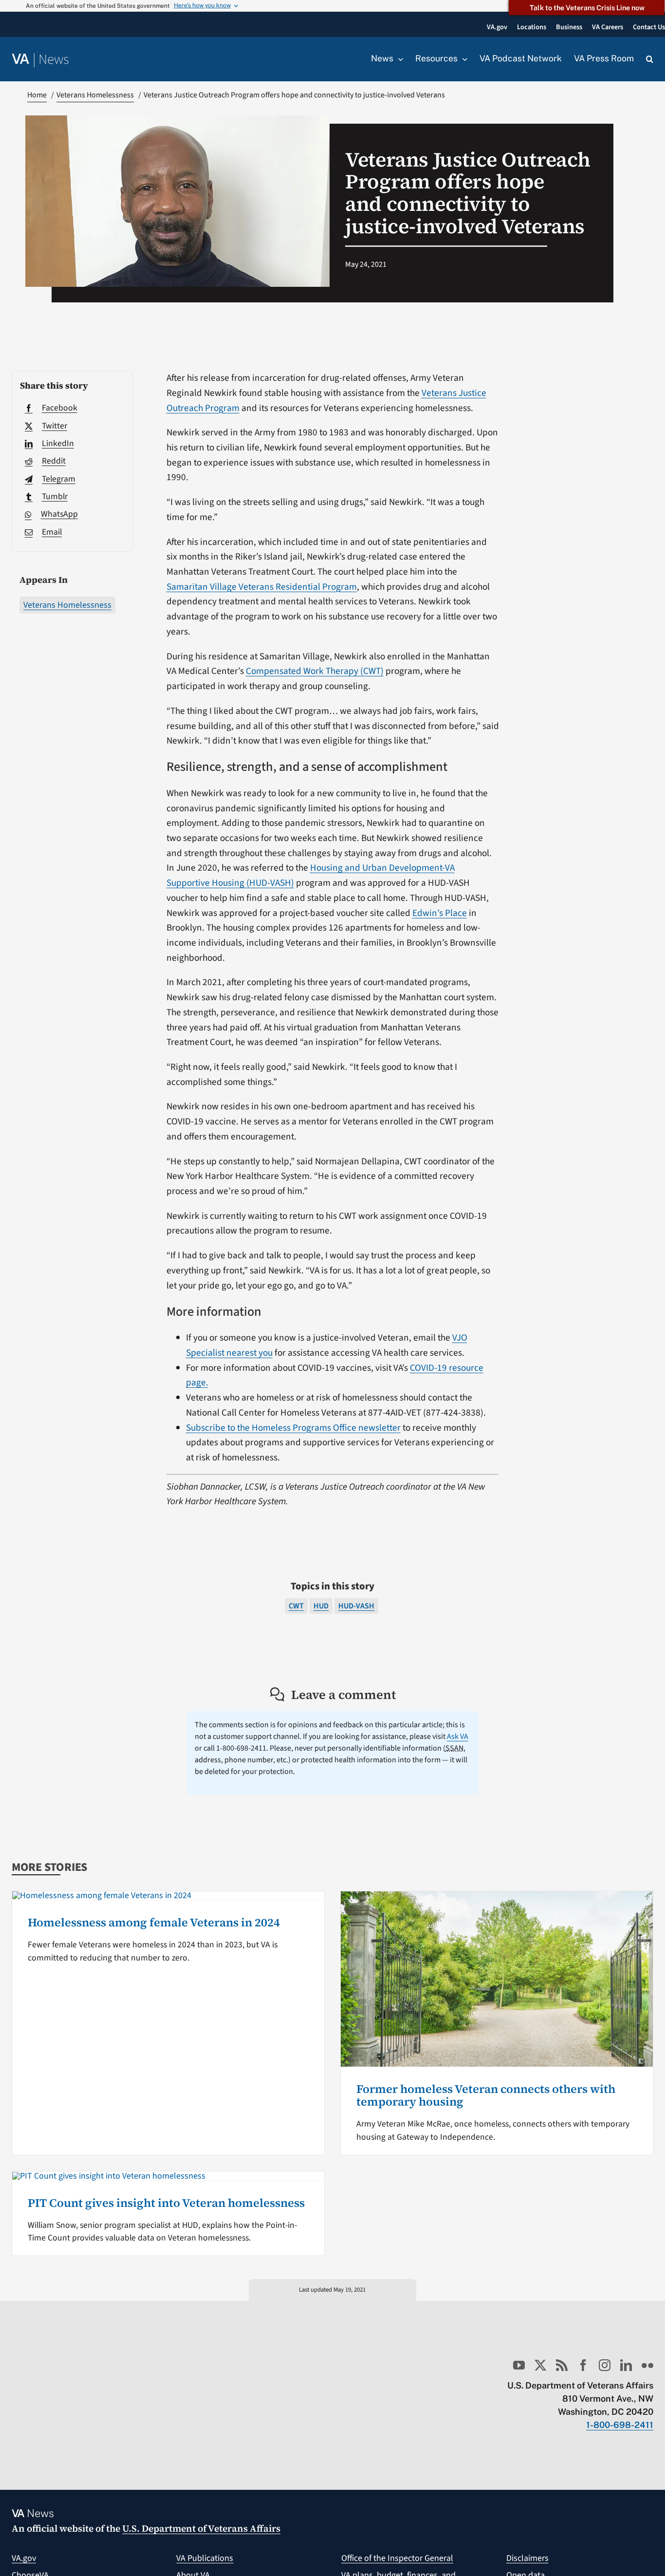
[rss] (562, 2365)
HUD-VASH (356, 1606)
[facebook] (583, 2365)
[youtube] (519, 2365)
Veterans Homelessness (67, 605)
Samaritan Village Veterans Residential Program (262, 587)
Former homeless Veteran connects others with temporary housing (486, 2095)
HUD (321, 1606)
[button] (650, 59)
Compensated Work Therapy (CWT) (315, 671)
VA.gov (24, 2558)
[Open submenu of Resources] (462, 59)
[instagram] (605, 2365)
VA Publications (205, 2558)
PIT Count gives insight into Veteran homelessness (166, 2203)
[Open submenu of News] (398, 59)
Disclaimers (527, 2558)
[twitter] (540, 2365)
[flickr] (647, 2365)
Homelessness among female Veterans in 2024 (154, 1922)
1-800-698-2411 (620, 2425)
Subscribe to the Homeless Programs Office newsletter (293, 1428)
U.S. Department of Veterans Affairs (201, 2528)
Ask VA (458, 1736)
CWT (296, 1606)
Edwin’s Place (440, 913)
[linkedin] (626, 2365)
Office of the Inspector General (397, 2558)
